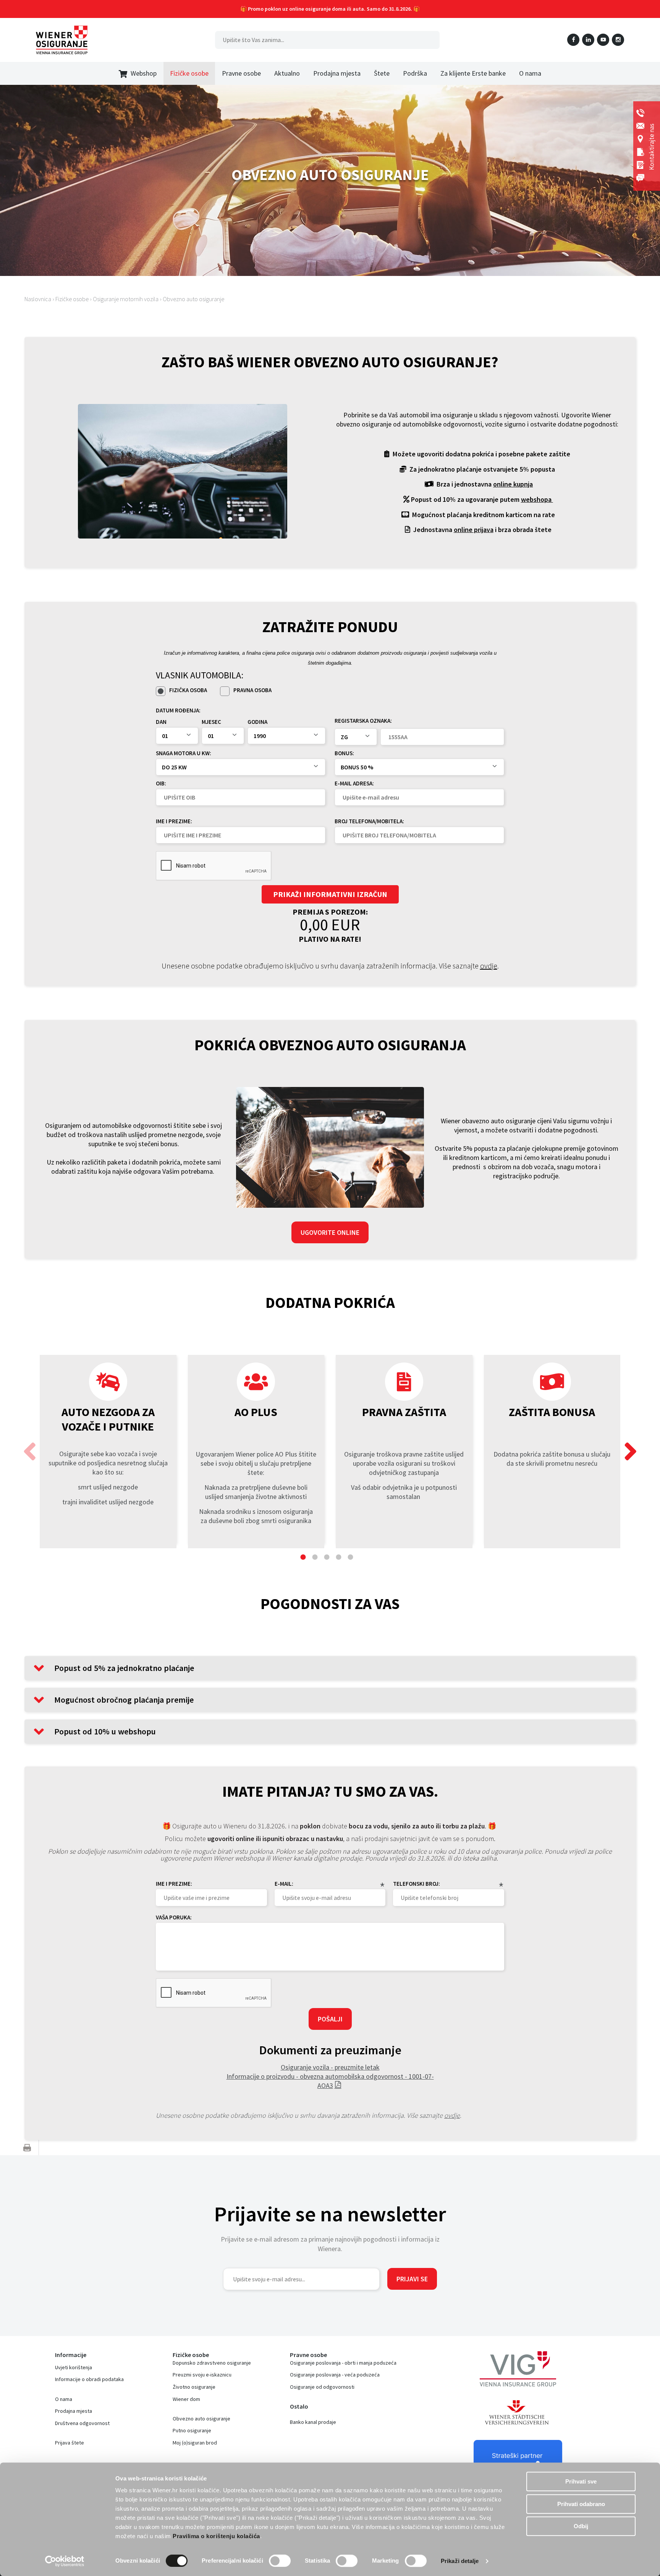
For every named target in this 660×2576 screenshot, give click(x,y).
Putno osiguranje (192, 2430)
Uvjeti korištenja (74, 2367)
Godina (257, 722)
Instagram (618, 40)
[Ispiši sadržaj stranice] (27, 2148)
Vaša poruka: (174, 1917)
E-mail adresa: (354, 783)
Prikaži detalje (460, 2561)
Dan (161, 722)
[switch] (280, 2561)
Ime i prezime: (174, 821)
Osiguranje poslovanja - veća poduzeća (335, 2375)
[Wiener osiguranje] (62, 40)
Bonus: (344, 753)
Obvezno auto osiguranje (193, 299)
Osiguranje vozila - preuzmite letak (330, 2067)
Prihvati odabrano (581, 2504)
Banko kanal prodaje (313, 2422)
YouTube (603, 40)
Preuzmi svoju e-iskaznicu (202, 2375)
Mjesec (211, 722)
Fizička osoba (188, 690)
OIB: (161, 783)
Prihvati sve (581, 2481)
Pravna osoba (252, 690)
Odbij (581, 2526)
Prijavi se (412, 2279)
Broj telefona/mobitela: (369, 821)
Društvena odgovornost (82, 2423)
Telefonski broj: (417, 1884)
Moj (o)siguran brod (195, 2443)
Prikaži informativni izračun (330, 894)
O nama (64, 2399)
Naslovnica (38, 299)
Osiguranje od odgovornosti (322, 2387)
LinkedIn (588, 40)
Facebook (573, 40)
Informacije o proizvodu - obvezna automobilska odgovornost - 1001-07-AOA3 (330, 2081)
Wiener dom (186, 2399)
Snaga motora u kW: (184, 753)
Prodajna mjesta (74, 2411)
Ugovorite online (330, 1232)
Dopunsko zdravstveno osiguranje (212, 2363)
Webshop (144, 73)
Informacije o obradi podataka (89, 2379)
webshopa (537, 499)
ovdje (489, 966)
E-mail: (284, 1884)
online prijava (474, 530)
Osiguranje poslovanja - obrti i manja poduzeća (343, 2363)
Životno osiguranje (194, 2387)
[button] (630, 1452)
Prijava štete (70, 2443)
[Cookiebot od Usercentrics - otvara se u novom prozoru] (65, 2561)
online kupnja (513, 484)
